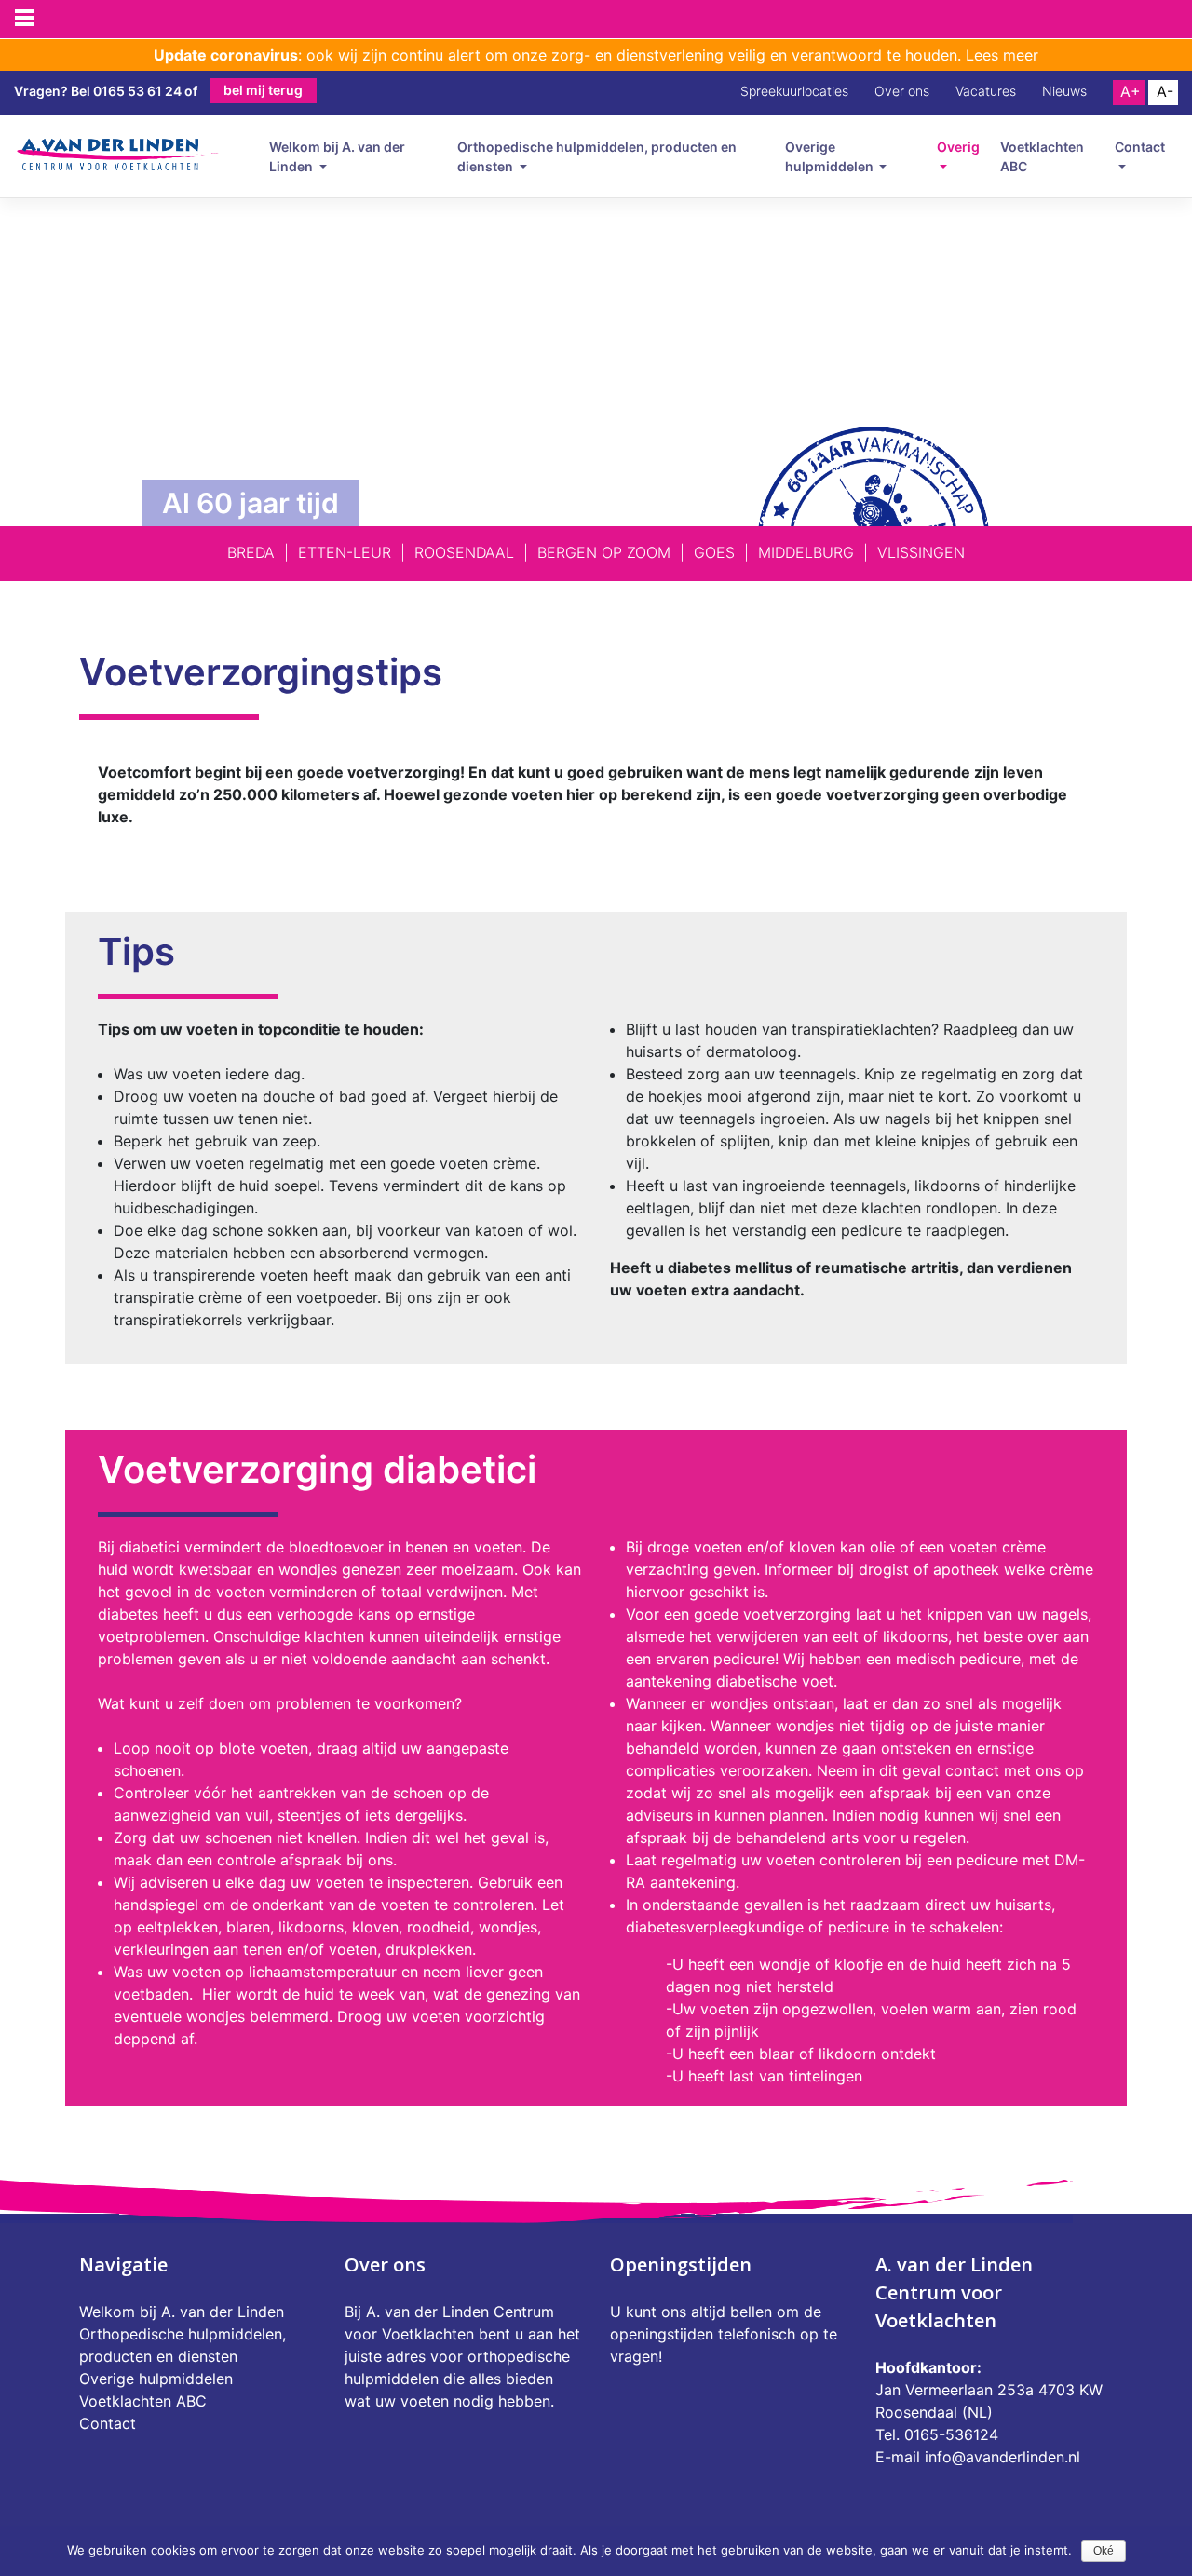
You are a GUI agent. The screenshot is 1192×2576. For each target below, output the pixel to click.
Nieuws (1064, 91)
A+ (1131, 91)
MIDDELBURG (806, 552)
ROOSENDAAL (464, 552)
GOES (714, 552)
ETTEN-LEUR (345, 552)
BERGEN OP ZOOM (604, 552)
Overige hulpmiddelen (831, 156)
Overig (958, 147)
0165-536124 (951, 2434)
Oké (1104, 2551)
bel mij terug (263, 90)
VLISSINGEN (921, 552)
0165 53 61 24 (137, 91)
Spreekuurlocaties (794, 91)
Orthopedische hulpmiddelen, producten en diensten (597, 156)
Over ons (902, 91)
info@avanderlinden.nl (1002, 2457)
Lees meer (1002, 55)
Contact (1140, 147)
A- (1165, 91)
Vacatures (986, 91)
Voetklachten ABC (1042, 156)
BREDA (251, 552)
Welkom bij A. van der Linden (337, 156)
